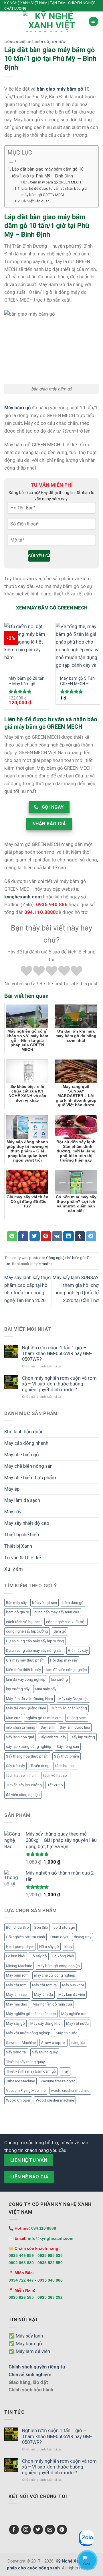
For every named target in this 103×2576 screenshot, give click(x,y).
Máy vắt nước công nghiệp (28, 2033)
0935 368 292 (50, 2297)
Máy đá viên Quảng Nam (26, 1708)
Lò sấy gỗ (39, 1956)
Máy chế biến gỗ (22, 1455)
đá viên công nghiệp (23, 1795)
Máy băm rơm (17, 1975)
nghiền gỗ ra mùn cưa (44, 1718)
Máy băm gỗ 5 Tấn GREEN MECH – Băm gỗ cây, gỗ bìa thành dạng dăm (78, 681)
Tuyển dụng (40, 1766)
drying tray (83, 1937)
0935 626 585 (21, 2297)
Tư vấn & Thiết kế (23, 1557)
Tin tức (58, 42)
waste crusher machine (70, 2091)
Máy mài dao (17, 2004)
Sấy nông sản (68, 1747)
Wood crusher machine (55, 2100)
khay (68, 1947)
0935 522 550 (50, 2263)
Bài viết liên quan (35, 201)
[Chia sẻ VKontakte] (57, 1236)
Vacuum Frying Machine (26, 2091)
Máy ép (12, 1489)
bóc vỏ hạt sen (44, 1603)
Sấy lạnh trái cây (53, 1737)
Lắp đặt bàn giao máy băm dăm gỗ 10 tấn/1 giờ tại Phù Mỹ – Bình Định (48, 173)
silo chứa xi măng (21, 1727)
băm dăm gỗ (73, 1603)
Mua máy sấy (46, 1689)
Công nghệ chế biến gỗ (27, 42)
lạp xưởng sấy (18, 1689)
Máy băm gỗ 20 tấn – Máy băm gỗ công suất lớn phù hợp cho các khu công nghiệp (26, 681)
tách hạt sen (65, 1766)
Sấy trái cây (15, 1766)
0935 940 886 (50, 2280)
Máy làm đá (43, 1994)
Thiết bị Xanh (18, 1546)
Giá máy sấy (78, 1650)
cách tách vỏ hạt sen (23, 1622)
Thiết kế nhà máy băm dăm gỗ (31, 2071)
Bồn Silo (41, 1927)
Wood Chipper (18, 2100)
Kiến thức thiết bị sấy (23, 1670)
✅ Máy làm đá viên (29, 2351)
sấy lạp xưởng (83, 1737)
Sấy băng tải (16, 2052)
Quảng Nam (77, 1718)
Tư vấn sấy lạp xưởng (24, 1785)
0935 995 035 (50, 2256)
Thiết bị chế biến (22, 1535)
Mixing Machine (19, 1966)
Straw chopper (54, 2043)
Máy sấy (13, 1512)
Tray (65, 2071)
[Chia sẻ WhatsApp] (12, 1236)
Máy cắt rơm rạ (44, 1985)
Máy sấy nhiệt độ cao (27, 1523)
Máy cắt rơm (16, 1985)
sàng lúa (78, 2043)
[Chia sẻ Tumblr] (80, 1236)
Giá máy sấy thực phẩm (25, 1660)
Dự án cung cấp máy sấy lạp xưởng (35, 1641)
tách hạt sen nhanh (22, 1775)
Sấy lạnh (47, 1727)
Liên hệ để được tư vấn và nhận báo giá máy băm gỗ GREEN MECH (54, 191)
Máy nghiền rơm (74, 2014)
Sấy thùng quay (45, 2052)
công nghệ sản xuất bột (66, 1622)
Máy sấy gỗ (15, 2023)
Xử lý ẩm (14, 1569)
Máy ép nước (67, 2033)
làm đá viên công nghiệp (67, 1670)
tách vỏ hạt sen (56, 1775)
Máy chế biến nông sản (28, 1466)
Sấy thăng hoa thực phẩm (27, 1756)
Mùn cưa (13, 1718)
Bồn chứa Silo (17, 1927)
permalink (44, 1264)
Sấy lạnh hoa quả (20, 1737)
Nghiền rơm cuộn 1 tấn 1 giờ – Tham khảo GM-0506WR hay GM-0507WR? (57, 1353)
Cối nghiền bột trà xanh (25, 1937)
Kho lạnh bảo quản (24, 1432)
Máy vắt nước (77, 2023)
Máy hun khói (73, 1985)
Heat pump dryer (20, 1947)
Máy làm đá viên (72, 1994)
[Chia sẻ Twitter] (35, 1236)
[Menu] (94, 22)
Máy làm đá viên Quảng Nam (29, 1699)
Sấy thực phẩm (67, 1756)
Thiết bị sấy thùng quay (25, 2062)
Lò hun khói (16, 1956)
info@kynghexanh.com (50, 2238)
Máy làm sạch (17, 1994)
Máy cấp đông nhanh (26, 1443)
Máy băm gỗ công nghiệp (59, 1966)
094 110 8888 (44, 2228)
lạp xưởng (59, 1679)
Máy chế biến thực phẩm (30, 1477)
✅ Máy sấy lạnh (26, 2336)
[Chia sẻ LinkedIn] (68, 1236)
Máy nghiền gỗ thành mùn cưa (31, 2014)
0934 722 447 (21, 2280)
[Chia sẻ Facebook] (23, 1236)
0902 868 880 (21, 2263)
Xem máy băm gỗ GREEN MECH (55, 182)
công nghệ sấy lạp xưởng (27, 1631)
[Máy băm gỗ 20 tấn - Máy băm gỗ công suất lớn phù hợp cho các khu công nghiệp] (26, 647)
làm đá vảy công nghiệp (26, 1679)
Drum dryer (59, 1937)
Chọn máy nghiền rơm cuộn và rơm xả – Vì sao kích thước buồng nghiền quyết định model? (59, 1384)
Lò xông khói (63, 1956)
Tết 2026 (55, 1785)
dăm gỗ (60, 1631)
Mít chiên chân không (69, 1708)
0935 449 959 (21, 2256)
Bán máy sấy (16, 1603)
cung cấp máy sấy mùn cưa (57, 1612)
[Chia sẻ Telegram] (91, 1236)
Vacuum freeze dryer (58, 2081)
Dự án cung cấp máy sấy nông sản (34, 1650)
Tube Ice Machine (20, 2081)
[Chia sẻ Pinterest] (46, 1236)
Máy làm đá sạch (22, 1500)
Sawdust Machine (21, 2043)
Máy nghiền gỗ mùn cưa (52, 2004)
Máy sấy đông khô (45, 2023)
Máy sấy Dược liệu (73, 1699)
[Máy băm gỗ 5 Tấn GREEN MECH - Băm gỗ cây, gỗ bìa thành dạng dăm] (78, 647)
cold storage (64, 1927)
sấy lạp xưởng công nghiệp (29, 1747)
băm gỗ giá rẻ (17, 1612)
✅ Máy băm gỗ (25, 2344)
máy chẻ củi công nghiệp (55, 1975)
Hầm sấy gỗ (49, 1947)
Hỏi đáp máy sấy (64, 1660)
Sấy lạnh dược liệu (75, 1727)
